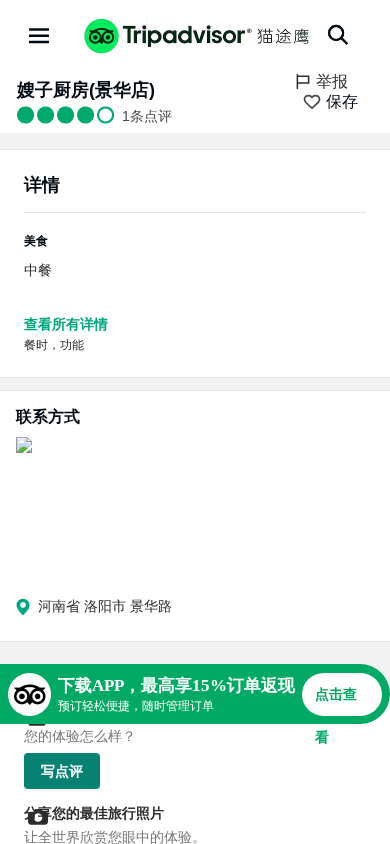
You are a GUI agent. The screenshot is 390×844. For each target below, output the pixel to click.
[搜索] (338, 35)
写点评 (62, 771)
